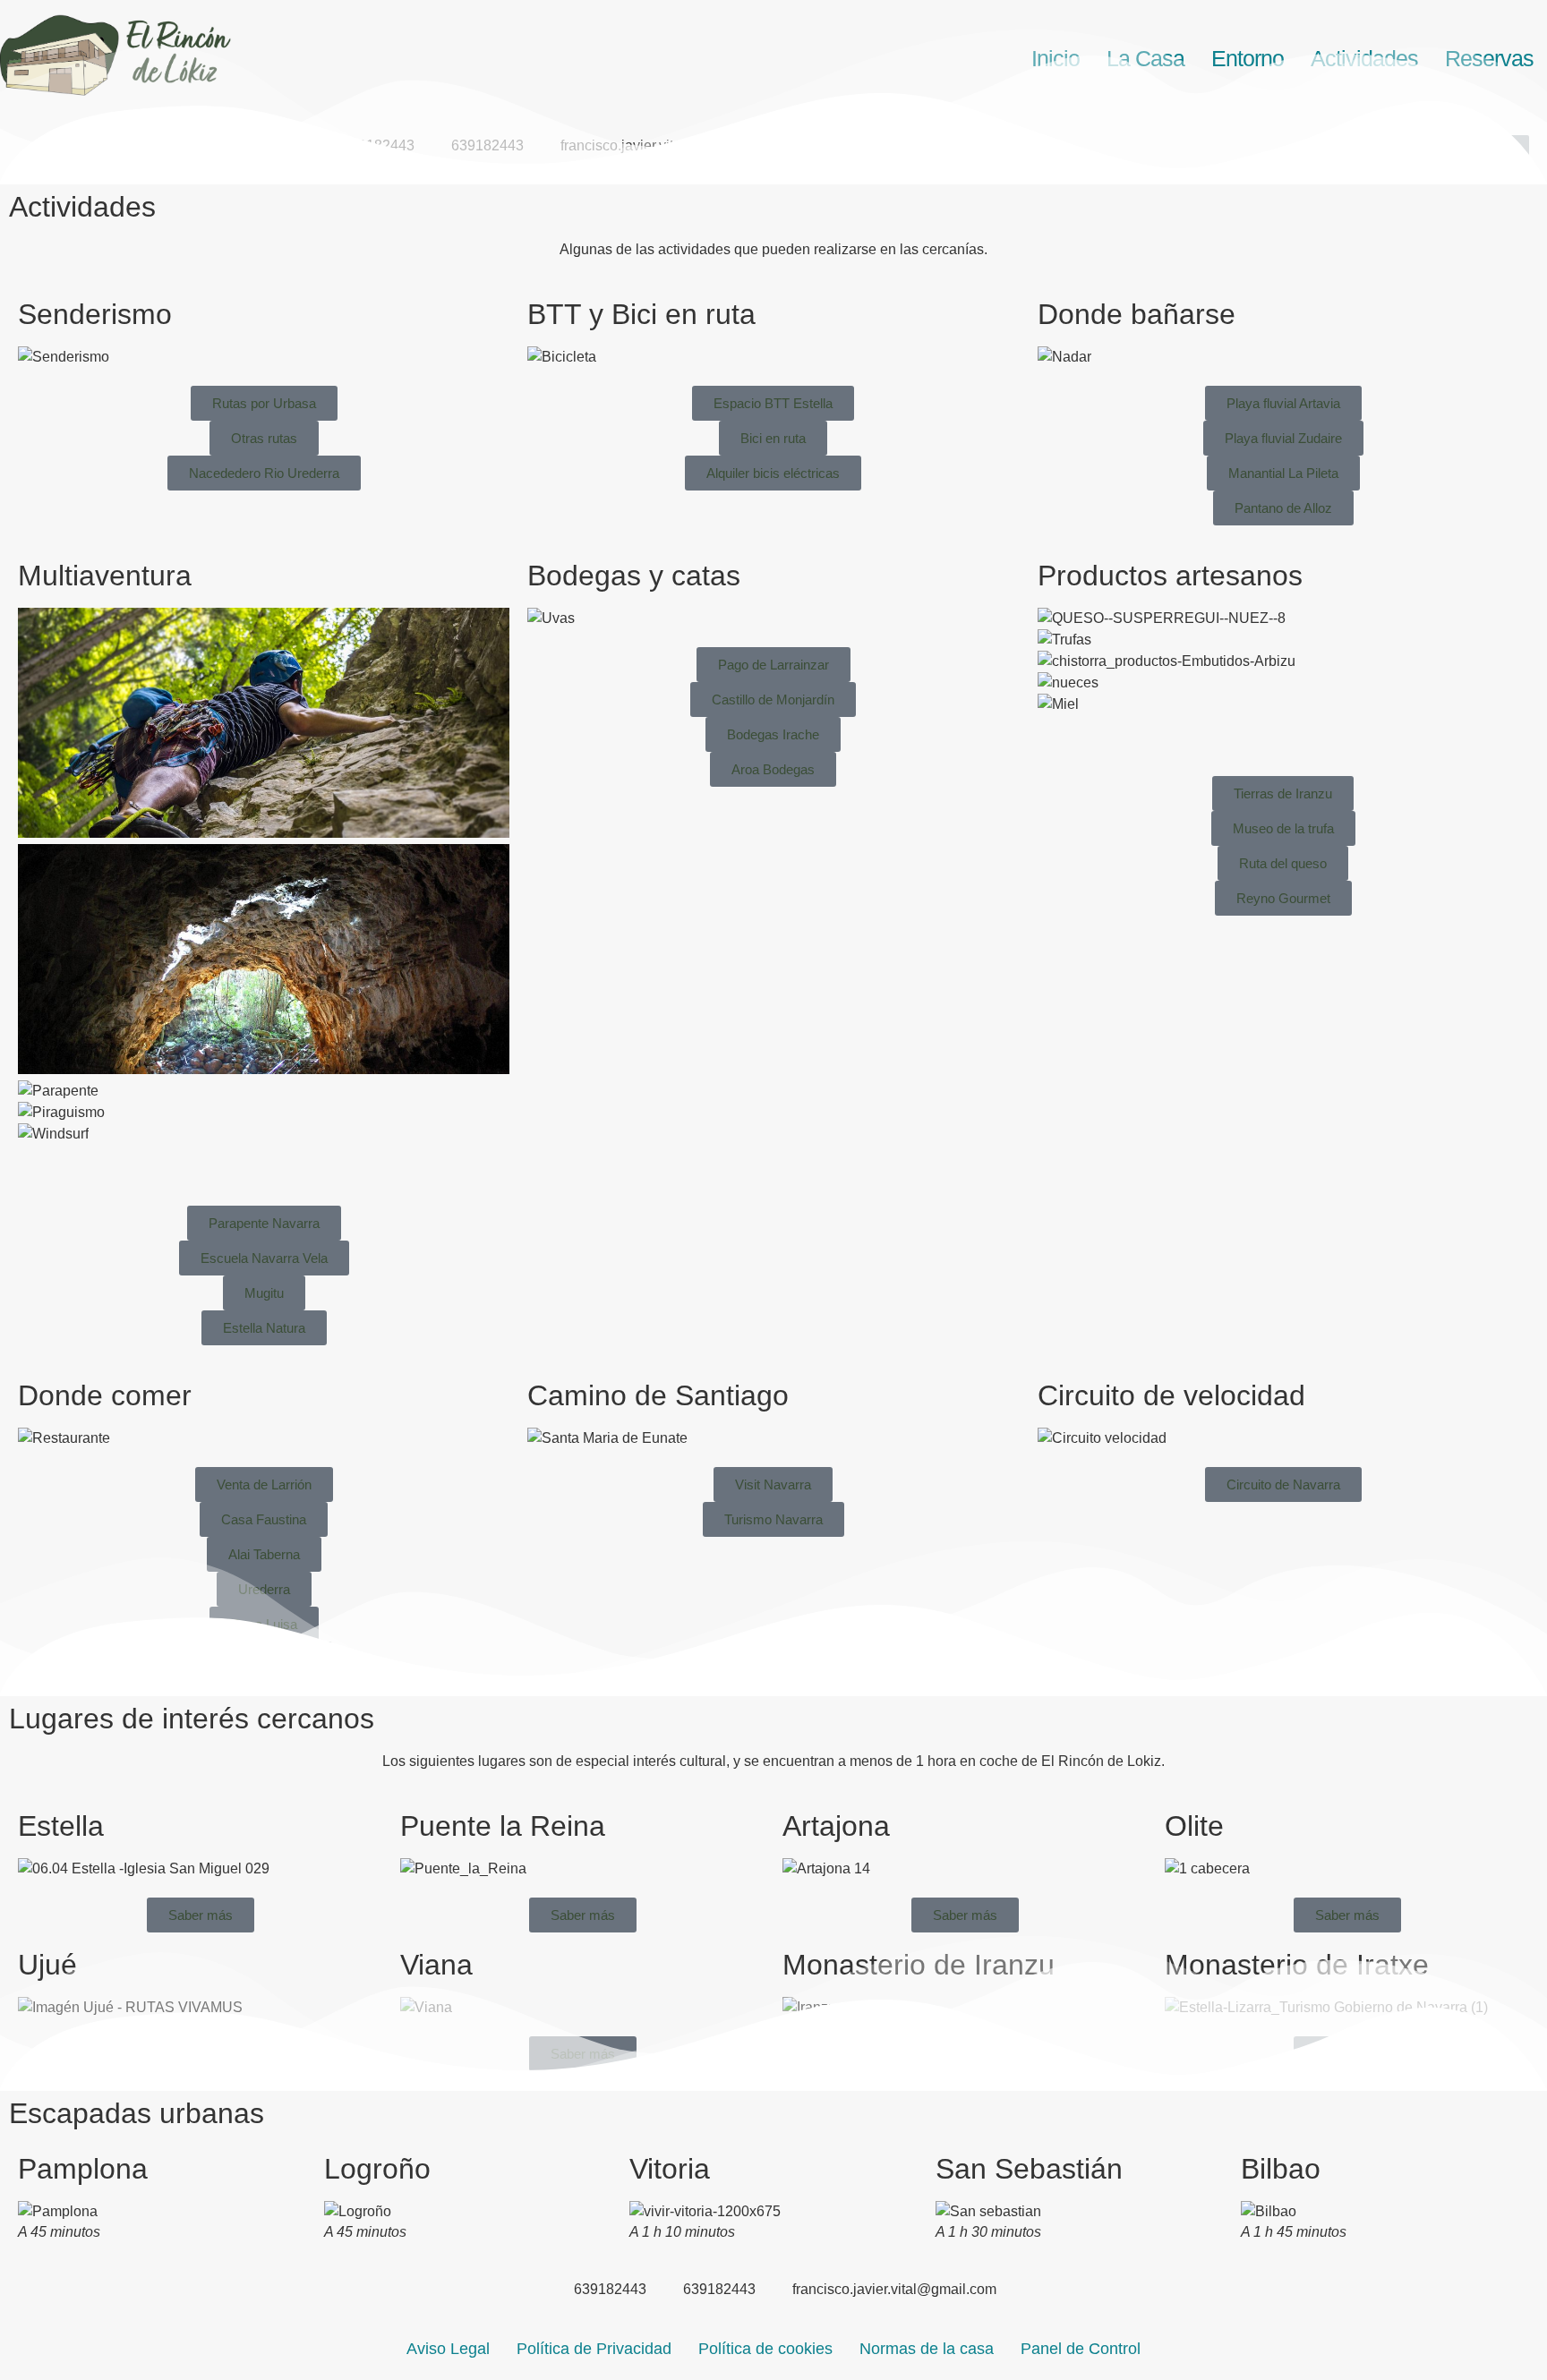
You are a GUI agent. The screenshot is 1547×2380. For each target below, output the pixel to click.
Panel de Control (1081, 2349)
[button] (264, 1156)
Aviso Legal (448, 2349)
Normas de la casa (927, 2349)
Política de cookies (765, 2349)
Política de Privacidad (594, 2349)
